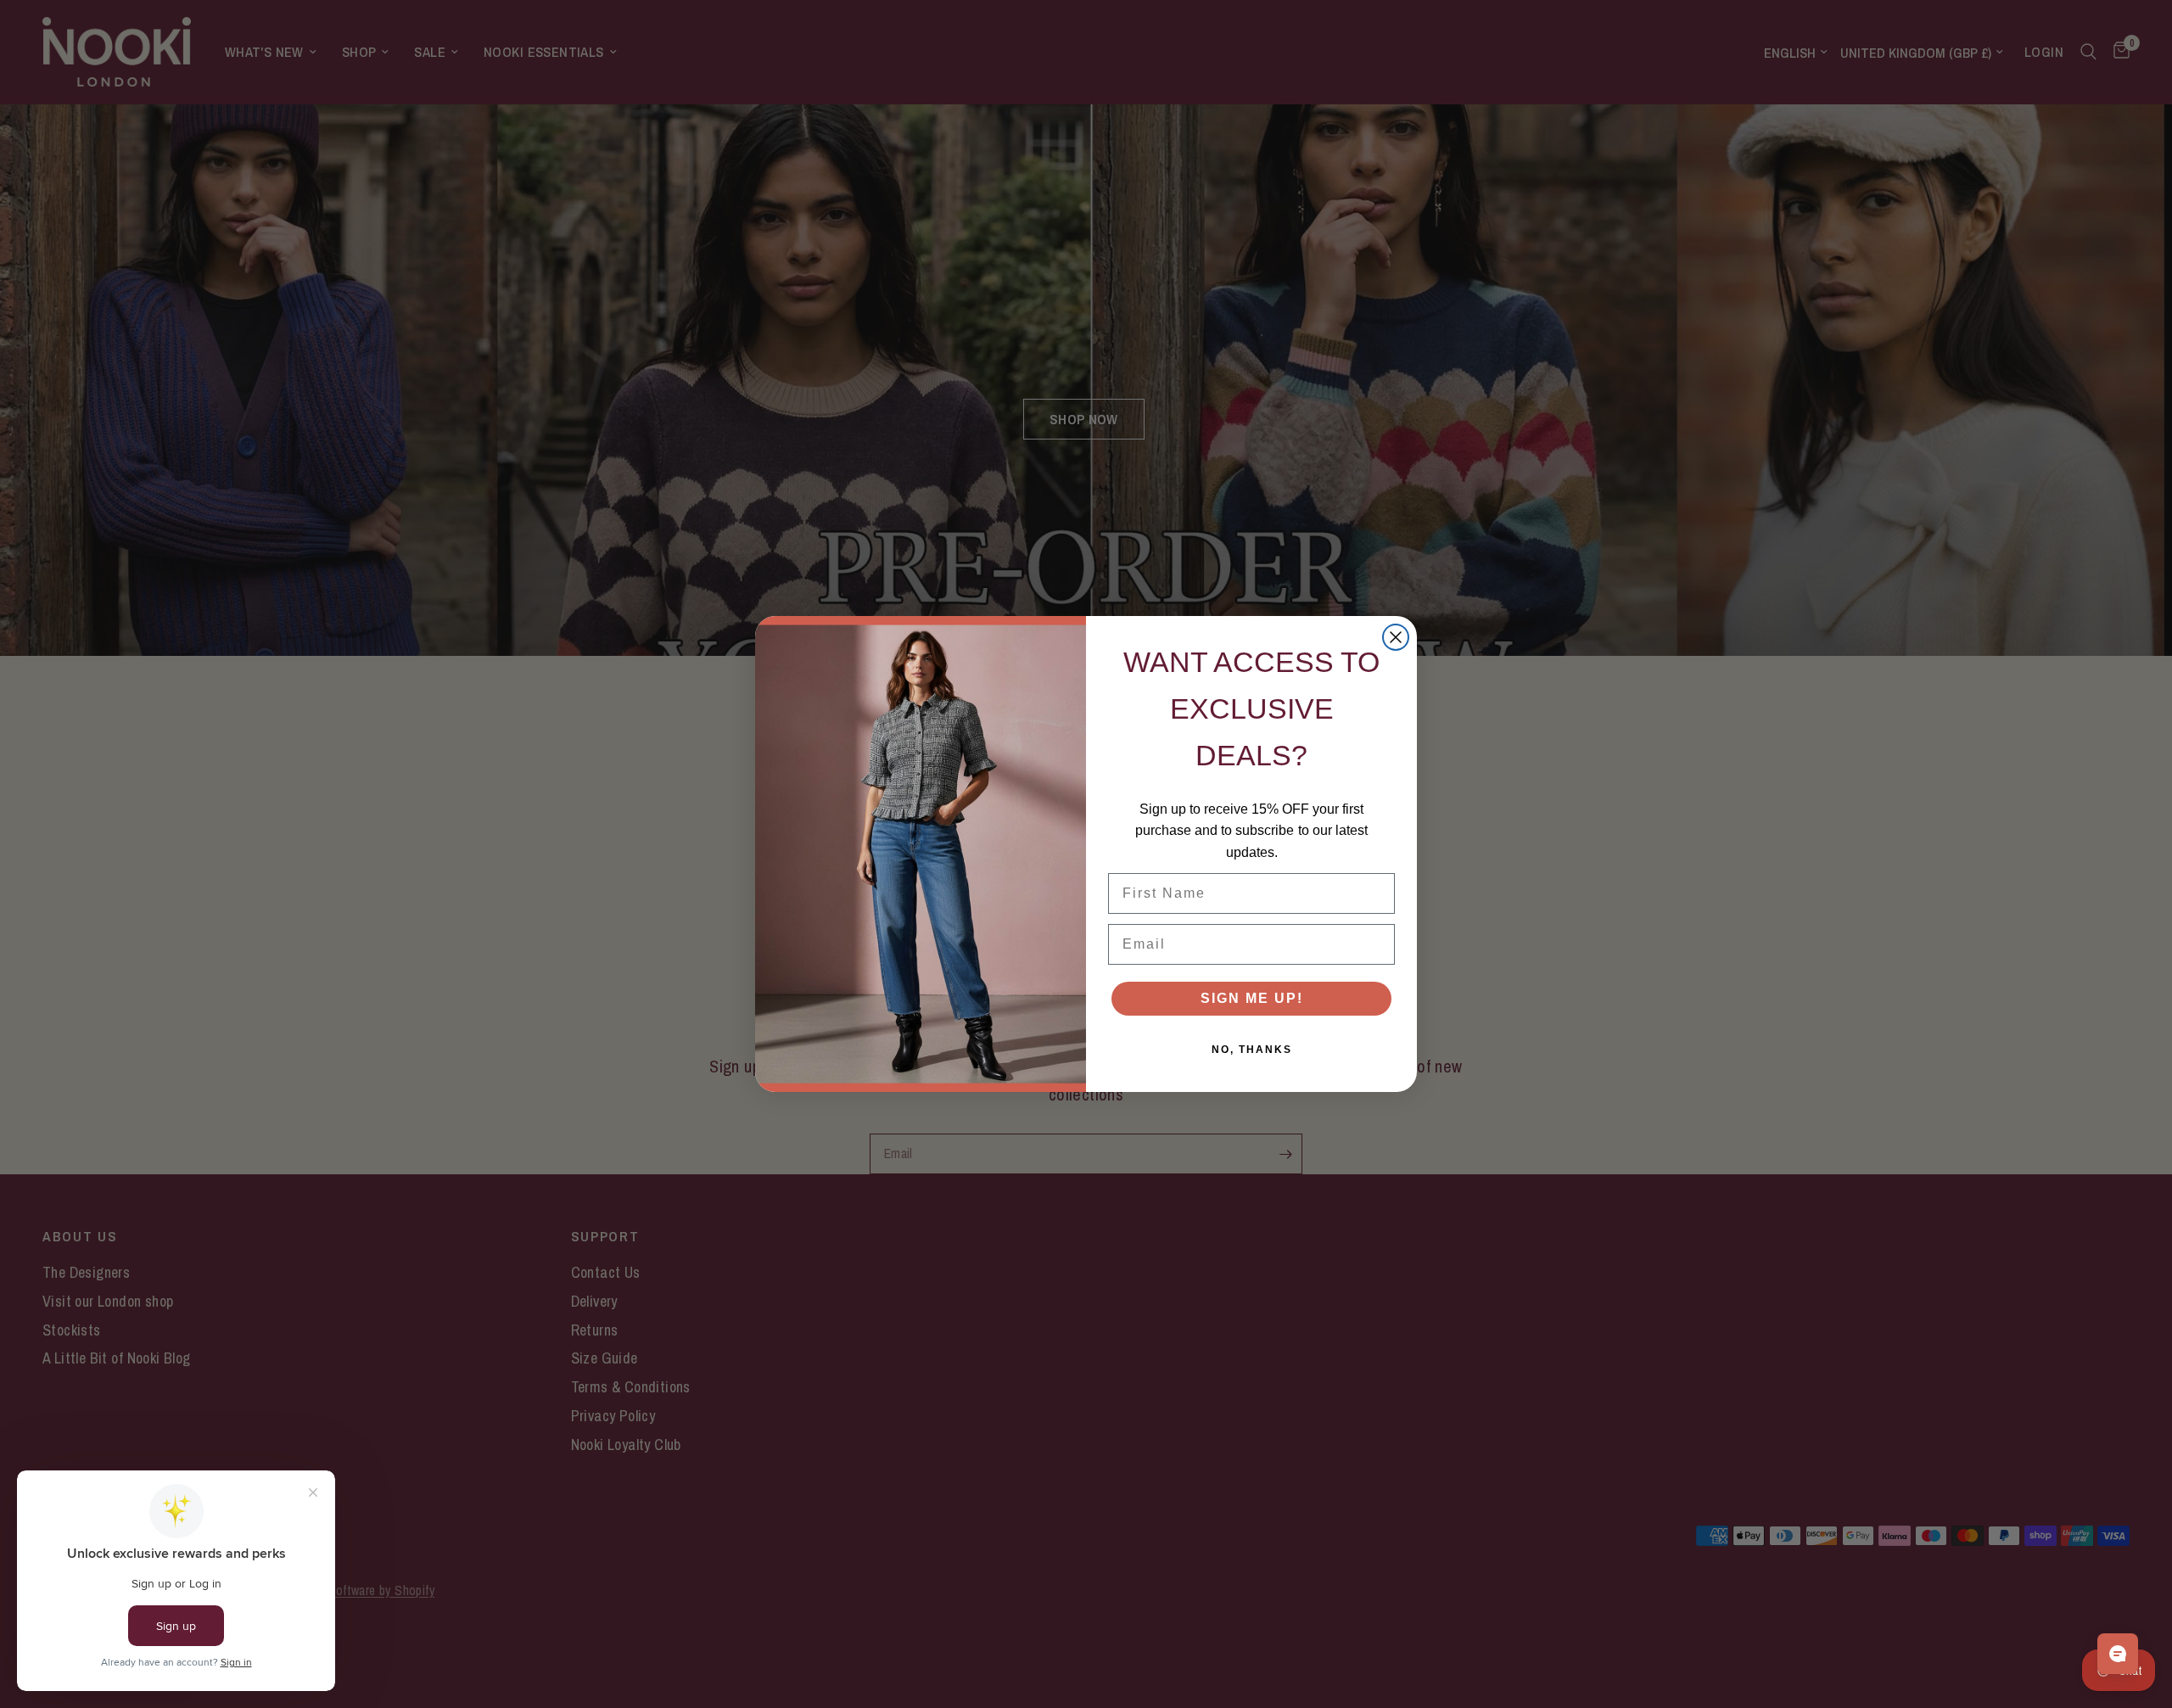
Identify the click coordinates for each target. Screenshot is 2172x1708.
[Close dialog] (1396, 637)
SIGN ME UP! (1252, 998)
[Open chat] (2118, 1654)
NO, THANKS (1252, 1050)
